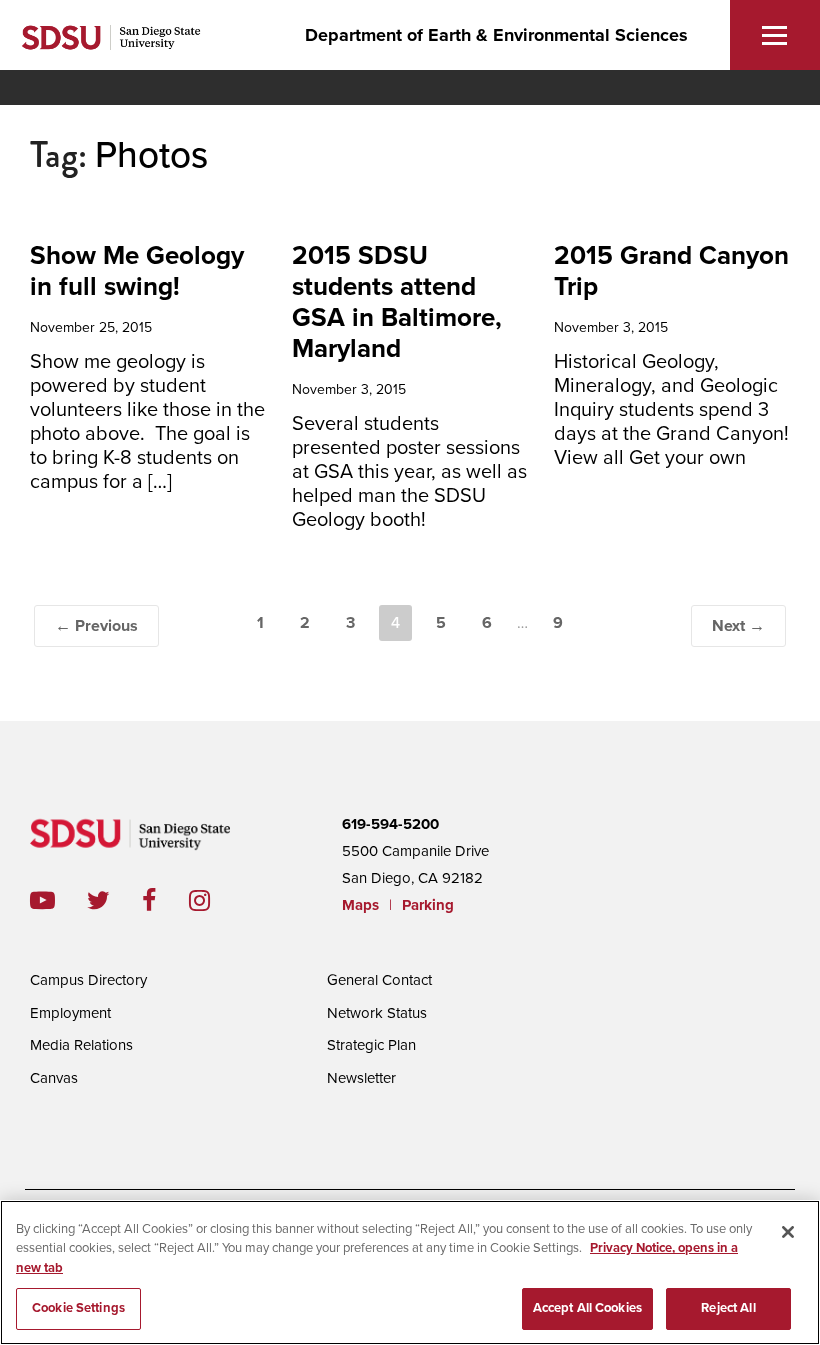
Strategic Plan (371, 1045)
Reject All (728, 1308)
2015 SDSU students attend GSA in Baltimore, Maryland (397, 302)
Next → (738, 626)
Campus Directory (88, 980)
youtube (42, 900)
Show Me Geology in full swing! (137, 271)
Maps (360, 905)
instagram (215, 900)
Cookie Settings (78, 1308)
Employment (70, 1013)
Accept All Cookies (587, 1308)
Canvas (54, 1078)
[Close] (788, 1232)
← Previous (96, 626)
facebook (165, 900)
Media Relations (81, 1045)
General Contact (379, 980)
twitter (114, 900)
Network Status (377, 1013)
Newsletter (361, 1078)
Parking (428, 905)
